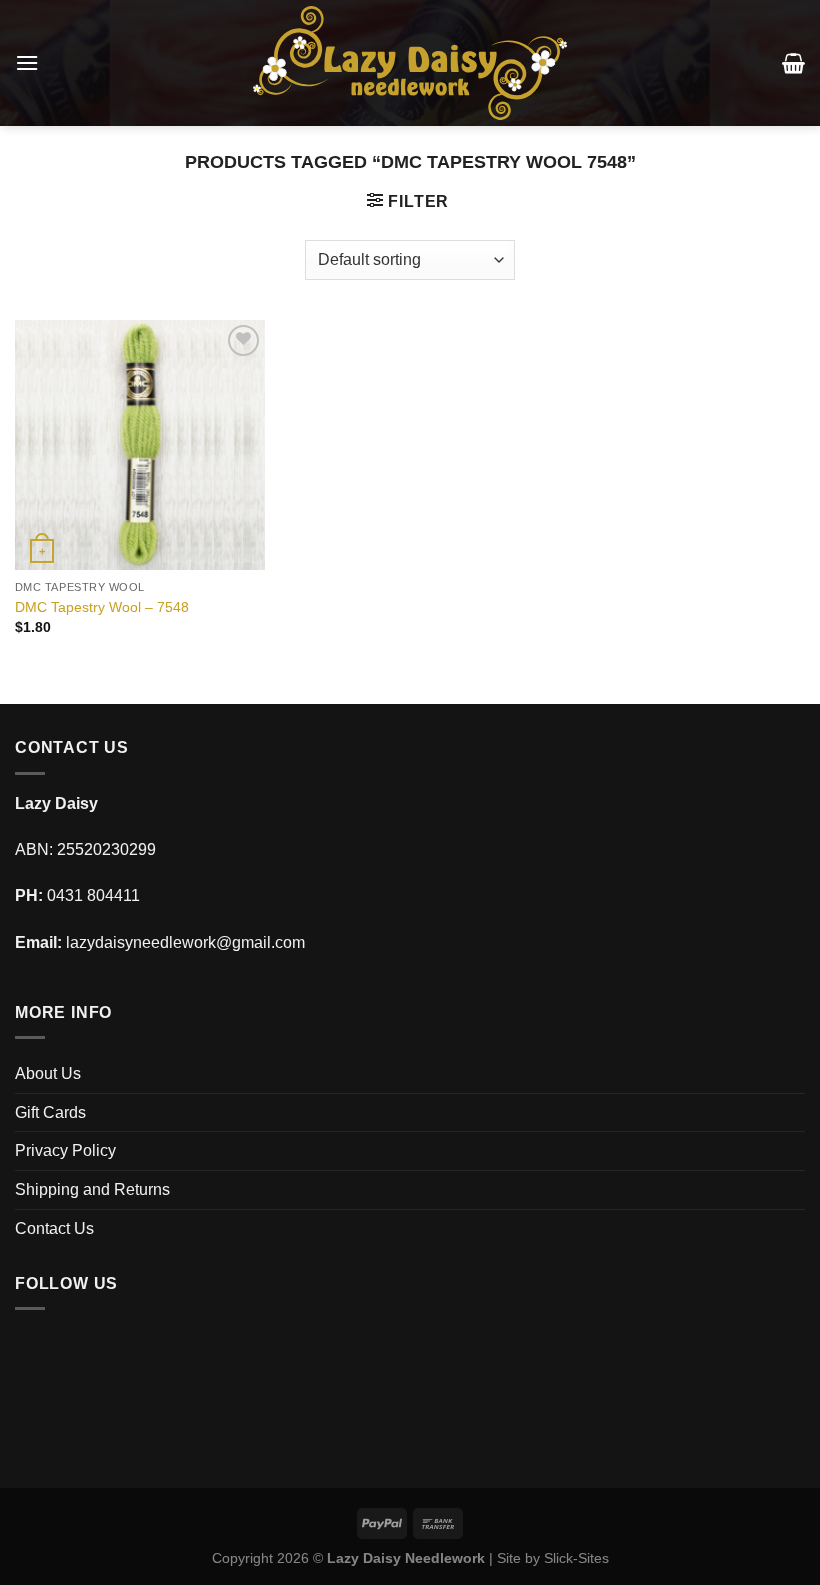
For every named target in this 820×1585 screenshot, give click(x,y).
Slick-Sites (576, 1558)
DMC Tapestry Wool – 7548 (102, 607)
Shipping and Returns (92, 1189)
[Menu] (27, 62)
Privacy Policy (65, 1150)
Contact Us (54, 1228)
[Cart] (793, 63)
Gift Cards (50, 1112)
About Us (48, 1073)
